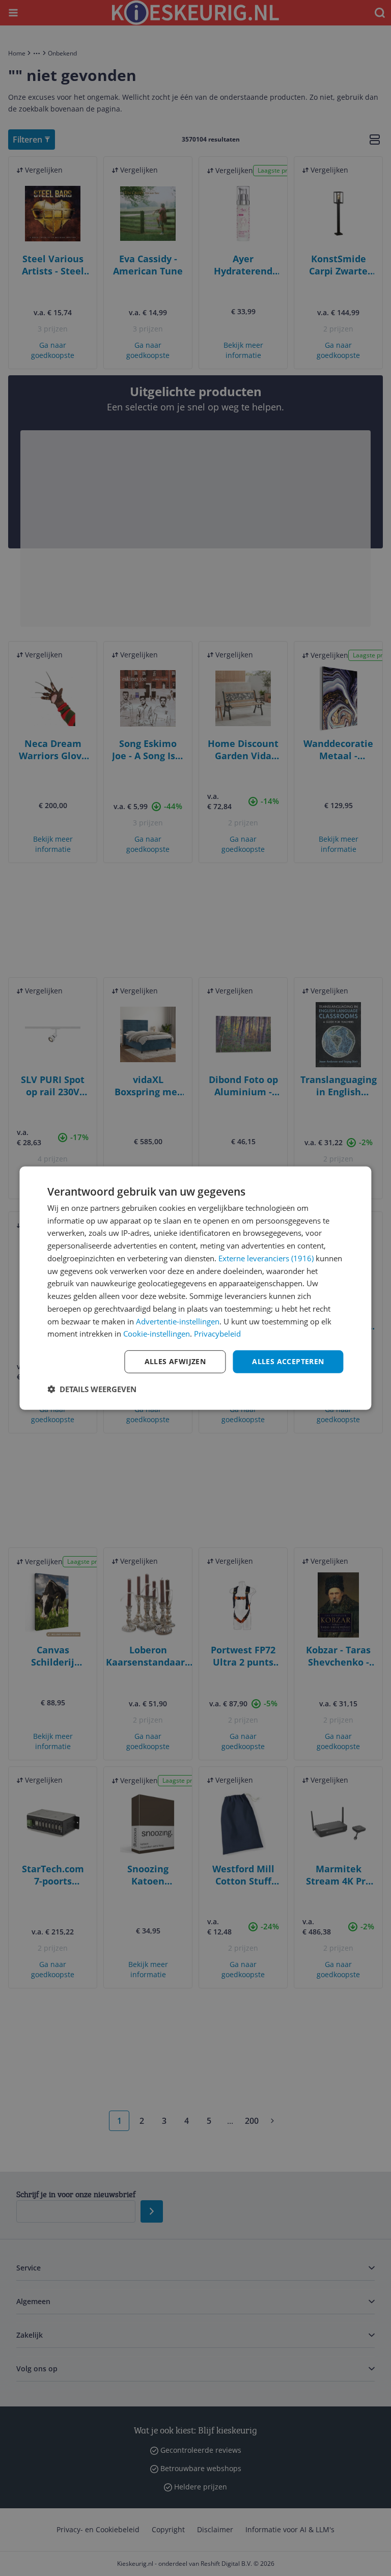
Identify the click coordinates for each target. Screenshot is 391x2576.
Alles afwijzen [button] (175, 1361)
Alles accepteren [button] (288, 1361)
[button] (92, 1389)
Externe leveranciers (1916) (266, 1258)
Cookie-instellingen (157, 1334)
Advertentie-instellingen (178, 1321)
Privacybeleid (217, 1334)
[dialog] (195, 1288)
